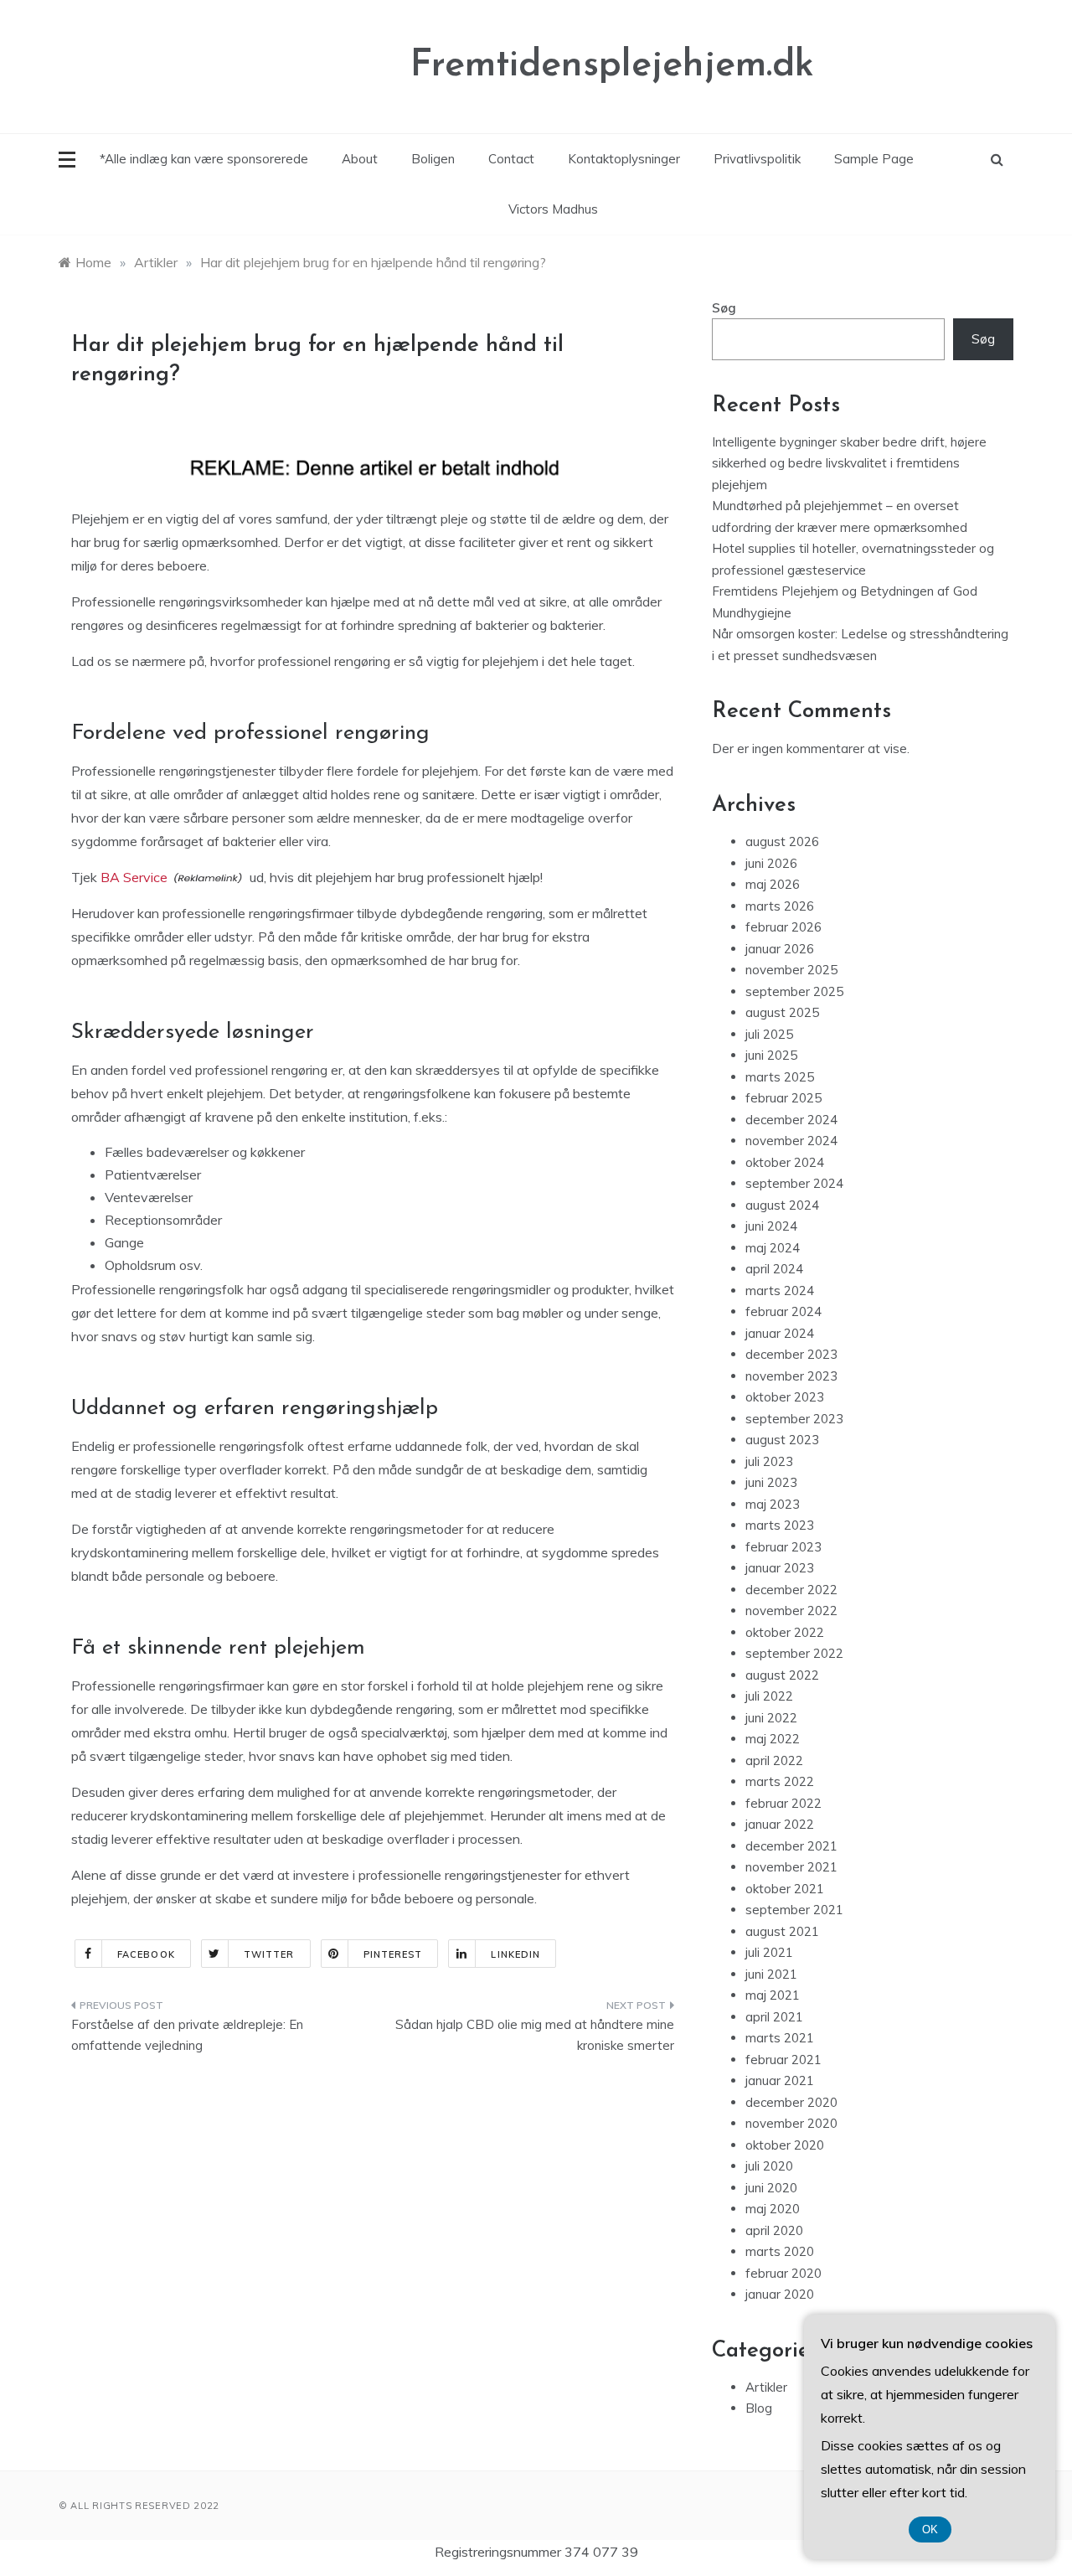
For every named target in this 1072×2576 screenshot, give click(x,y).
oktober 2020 (785, 2145)
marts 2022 (780, 1781)
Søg (724, 308)
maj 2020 (773, 2209)
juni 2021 (771, 1974)
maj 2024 (773, 1248)
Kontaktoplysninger (624, 159)
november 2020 (791, 2123)
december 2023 (791, 1354)
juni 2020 (771, 2188)
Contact (511, 159)
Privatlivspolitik (757, 159)
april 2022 (774, 1760)
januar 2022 (780, 1824)
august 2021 (782, 1931)
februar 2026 (783, 927)
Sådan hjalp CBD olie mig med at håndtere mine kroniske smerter (535, 2035)
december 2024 (791, 1120)
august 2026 (782, 841)
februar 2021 (783, 2060)
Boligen (433, 159)
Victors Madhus (553, 209)
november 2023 (791, 1376)
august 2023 (782, 1440)
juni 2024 (771, 1226)
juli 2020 (769, 2166)
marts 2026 (780, 906)
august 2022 (782, 1675)
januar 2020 (780, 2294)
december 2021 (791, 1846)
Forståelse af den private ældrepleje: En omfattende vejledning (187, 2035)
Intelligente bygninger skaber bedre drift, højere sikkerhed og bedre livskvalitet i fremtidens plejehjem (849, 463)
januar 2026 (780, 949)
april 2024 (774, 1269)
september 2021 (794, 1910)
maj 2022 (773, 1739)
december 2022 (791, 1590)
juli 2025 (769, 1034)
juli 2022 (769, 1696)
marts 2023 (780, 1525)
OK (930, 2530)
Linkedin (515, 1954)
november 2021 (791, 1867)
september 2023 (794, 1419)
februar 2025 (783, 1098)
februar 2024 (783, 1311)
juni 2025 (771, 1055)
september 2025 (794, 991)
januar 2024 (780, 1333)
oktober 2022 (785, 1632)
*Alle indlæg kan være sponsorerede (204, 159)
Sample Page (874, 159)
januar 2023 (780, 1568)
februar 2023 (783, 1547)
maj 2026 (773, 884)
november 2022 (791, 1611)
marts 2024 (780, 1291)
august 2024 (782, 1205)
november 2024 (791, 1141)
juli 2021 (769, 1952)
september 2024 (794, 1183)
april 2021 (774, 2017)
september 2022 (794, 1653)
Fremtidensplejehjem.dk (612, 66)
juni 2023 (771, 1482)
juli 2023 (769, 1461)
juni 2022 (771, 1718)
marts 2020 (780, 2251)
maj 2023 (773, 1504)
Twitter (269, 1954)
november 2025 (791, 970)
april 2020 (774, 2230)
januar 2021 (780, 2080)
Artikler (766, 2387)
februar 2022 (783, 1803)
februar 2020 (783, 2273)
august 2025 (782, 1012)
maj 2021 (773, 1995)
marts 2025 (780, 1077)
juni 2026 (771, 863)
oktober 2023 (785, 1397)
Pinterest (393, 1954)
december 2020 (791, 2102)
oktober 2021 (785, 1889)
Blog (759, 2408)
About (360, 159)
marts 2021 (780, 2038)
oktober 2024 (785, 1162)
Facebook (146, 1954)
